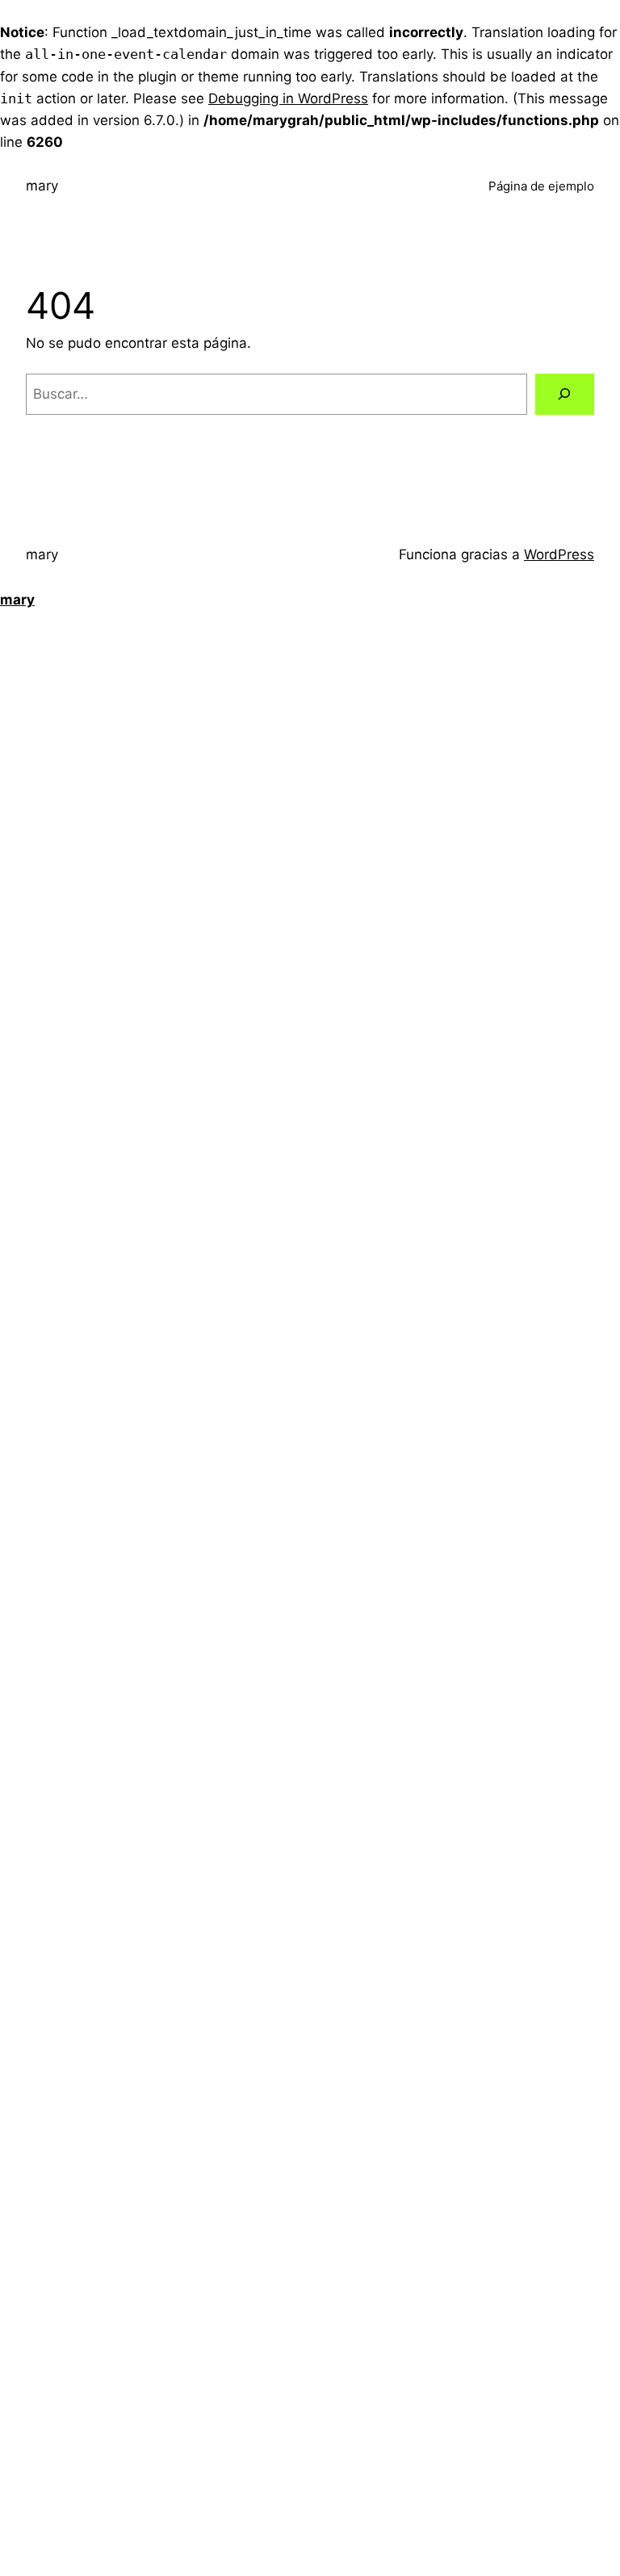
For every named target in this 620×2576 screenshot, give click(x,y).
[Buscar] (565, 394)
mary (42, 186)
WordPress (559, 554)
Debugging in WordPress (288, 98)
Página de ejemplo (541, 186)
